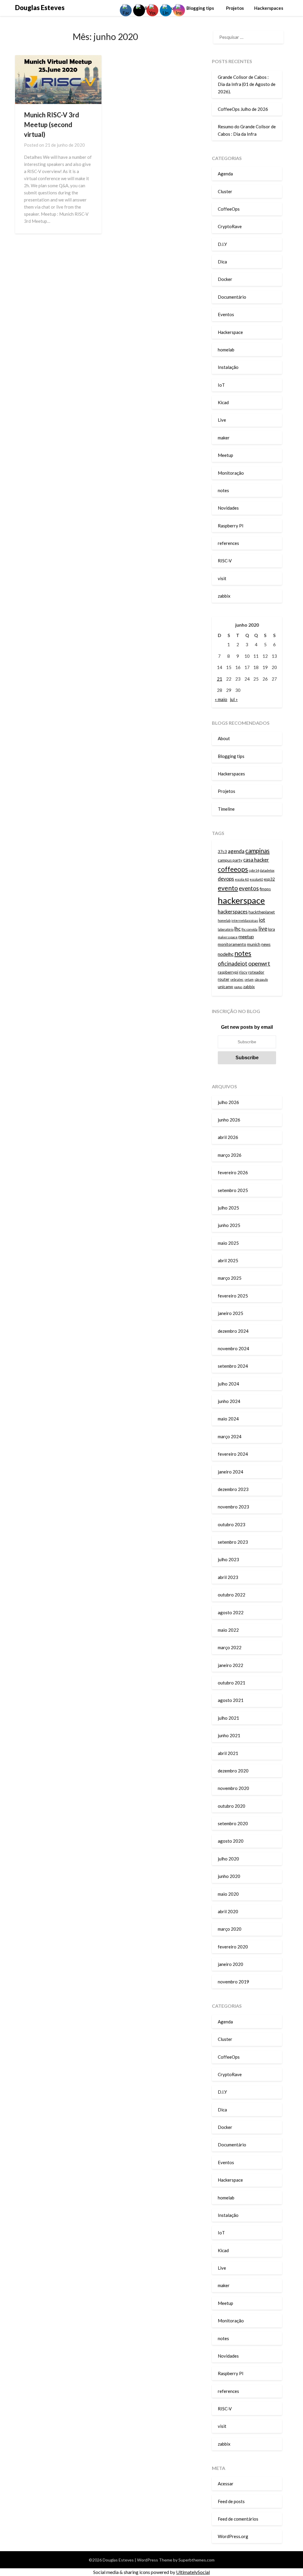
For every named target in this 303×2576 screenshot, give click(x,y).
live (263, 929)
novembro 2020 (233, 1788)
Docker (225, 279)
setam (249, 979)
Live (222, 420)
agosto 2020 (231, 1841)
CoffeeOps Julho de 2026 (243, 109)
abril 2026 (228, 1137)
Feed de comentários (238, 2519)
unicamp (225, 987)
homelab (226, 350)
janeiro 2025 (231, 1313)
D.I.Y (222, 244)
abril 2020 (228, 1911)
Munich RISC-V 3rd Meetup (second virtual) (51, 125)
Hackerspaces (269, 8)
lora (271, 929)
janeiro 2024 (231, 1472)
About (224, 738)
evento (228, 888)
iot (262, 920)
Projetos (235, 8)
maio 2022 (228, 1630)
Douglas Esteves (40, 8)
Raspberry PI (231, 526)
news (266, 944)
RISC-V (225, 561)
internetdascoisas (245, 920)
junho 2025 (229, 1225)
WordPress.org (233, 2536)
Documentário (232, 297)
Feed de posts (231, 2501)
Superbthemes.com (196, 2560)
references (228, 543)
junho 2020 (229, 1876)
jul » (234, 699)
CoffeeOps (229, 209)
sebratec (237, 979)
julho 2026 (228, 1102)
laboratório (226, 929)
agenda (236, 851)
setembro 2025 (233, 1190)
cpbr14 (254, 870)
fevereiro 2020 (233, 1947)
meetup (246, 937)
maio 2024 (228, 1419)
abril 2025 (228, 1260)
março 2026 (230, 1155)
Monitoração (231, 473)
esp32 (269, 879)
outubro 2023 (232, 1524)
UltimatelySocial (193, 2572)
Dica (222, 262)
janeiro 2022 (231, 1665)
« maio (221, 699)
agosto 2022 (231, 1612)
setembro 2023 (233, 1542)
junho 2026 (229, 1120)
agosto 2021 (231, 1700)
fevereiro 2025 (233, 1296)
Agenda (225, 174)
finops (265, 889)
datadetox (267, 870)
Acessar (226, 2484)
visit (222, 578)
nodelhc (226, 954)
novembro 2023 (233, 1507)
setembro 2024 (233, 1366)
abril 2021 (228, 1753)
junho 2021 (229, 1735)
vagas (238, 987)
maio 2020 (228, 1894)
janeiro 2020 (231, 1964)
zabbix (224, 596)
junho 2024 (229, 1401)
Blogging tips (201, 8)
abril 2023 (228, 1577)
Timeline (226, 809)
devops (226, 879)
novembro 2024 (233, 1348)
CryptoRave (230, 226)
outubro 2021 (232, 1683)
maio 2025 (228, 1243)
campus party (230, 860)
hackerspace (241, 900)
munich (254, 944)
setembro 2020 (233, 1823)
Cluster (225, 191)
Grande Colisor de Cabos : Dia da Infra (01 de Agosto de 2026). (247, 84)
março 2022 (230, 1647)
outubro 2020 (232, 1806)
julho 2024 (228, 1384)
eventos (249, 888)
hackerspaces (233, 912)
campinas (257, 851)
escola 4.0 (242, 879)
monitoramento (232, 944)
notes (223, 490)
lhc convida (249, 929)
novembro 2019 (233, 1982)
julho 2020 (228, 1859)
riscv (243, 972)
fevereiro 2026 (233, 1172)
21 (220, 679)
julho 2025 (228, 1208)
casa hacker (256, 860)
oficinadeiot (233, 964)
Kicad (223, 402)
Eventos (226, 314)
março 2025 (230, 1278)
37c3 (222, 852)
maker (224, 438)
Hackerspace (230, 332)
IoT (221, 385)
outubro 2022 (232, 1595)
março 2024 (230, 1436)
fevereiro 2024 (233, 1454)
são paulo (261, 979)
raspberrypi (228, 972)
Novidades (228, 508)
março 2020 (230, 1929)
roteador (256, 972)
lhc (237, 929)
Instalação (228, 367)
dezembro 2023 (233, 1489)
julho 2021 (228, 1718)
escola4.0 (256, 879)
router (224, 979)
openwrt (259, 963)
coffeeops (233, 869)
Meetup (225, 455)
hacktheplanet (262, 912)
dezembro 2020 (233, 1771)
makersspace (228, 937)
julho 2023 (228, 1559)
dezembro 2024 (233, 1331)
